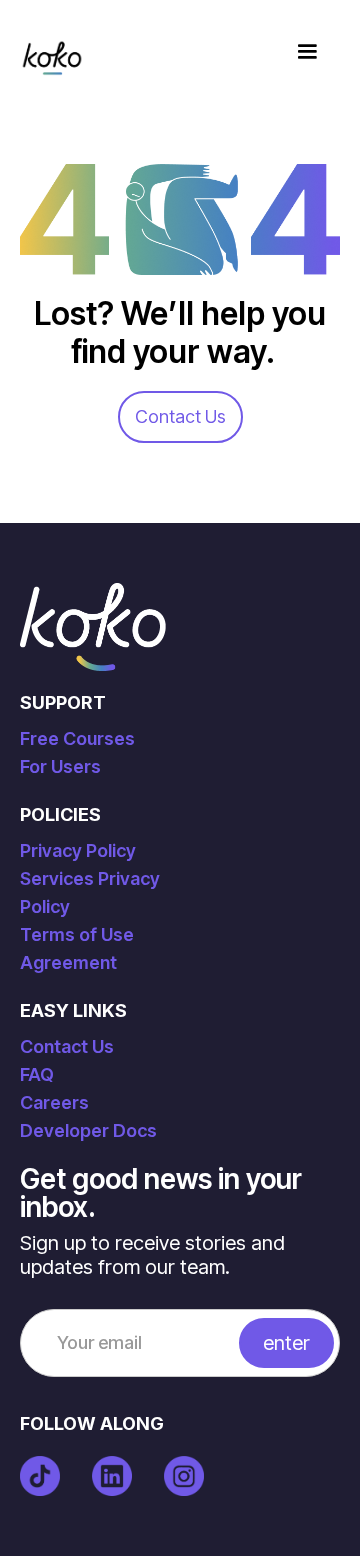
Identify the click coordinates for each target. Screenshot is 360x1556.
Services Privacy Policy (90, 892)
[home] (52, 52)
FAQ (37, 1074)
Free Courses (77, 738)
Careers (54, 1102)
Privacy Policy (78, 850)
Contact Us (180, 416)
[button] (307, 52)
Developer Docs (88, 1130)
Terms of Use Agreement (77, 948)
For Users (60, 766)
